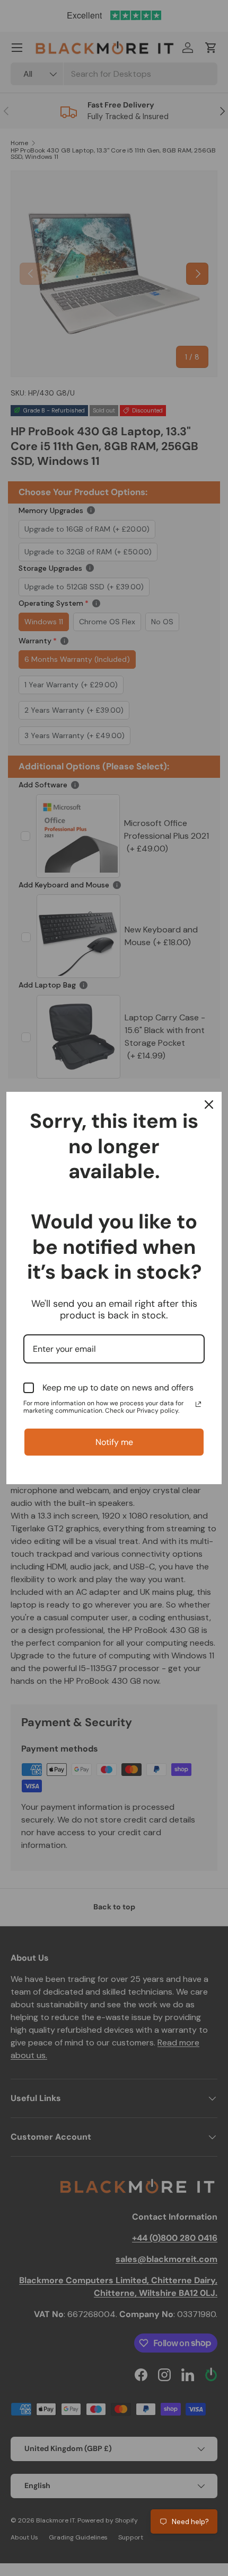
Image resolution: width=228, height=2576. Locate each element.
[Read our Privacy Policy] (198, 1404)
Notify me (114, 1442)
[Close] (209, 1105)
